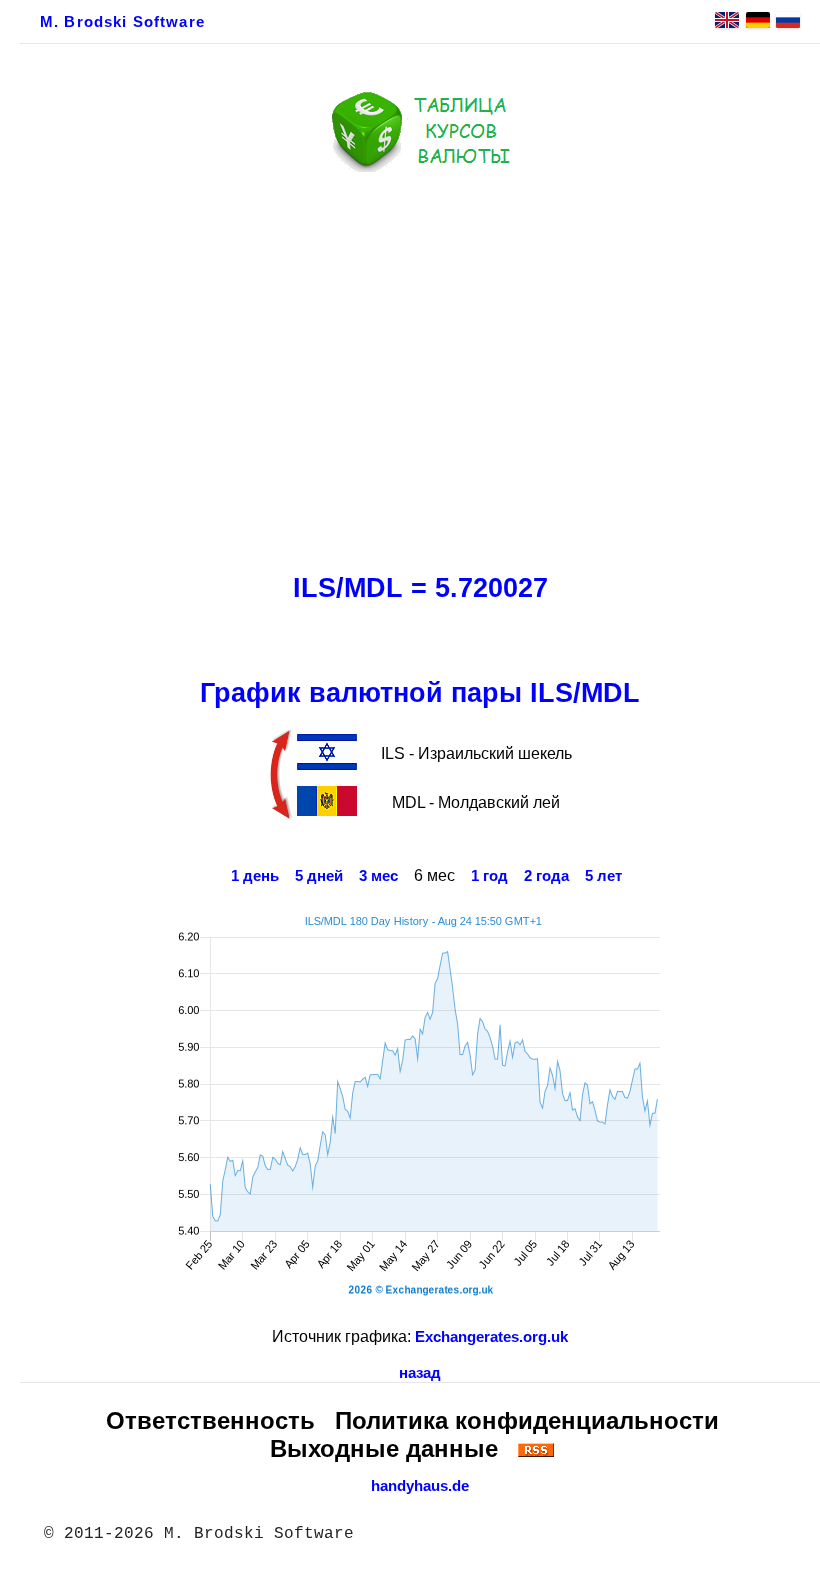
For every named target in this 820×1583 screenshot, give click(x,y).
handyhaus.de (420, 1486)
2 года (546, 876)
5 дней (319, 876)
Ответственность (210, 1420)
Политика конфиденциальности (527, 1420)
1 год (489, 876)
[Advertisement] (420, 367)
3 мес (378, 876)
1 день (255, 876)
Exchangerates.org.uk (491, 1337)
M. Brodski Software (122, 22)
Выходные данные (384, 1448)
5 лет (603, 876)
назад (420, 1373)
